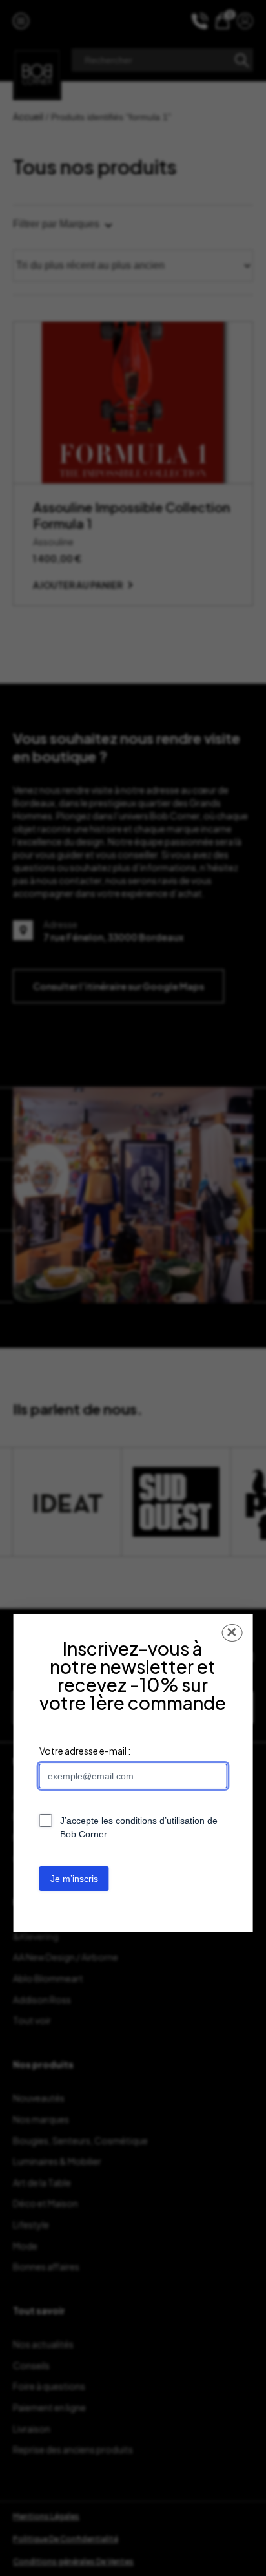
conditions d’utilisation (160, 1821)
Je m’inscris (74, 1879)
